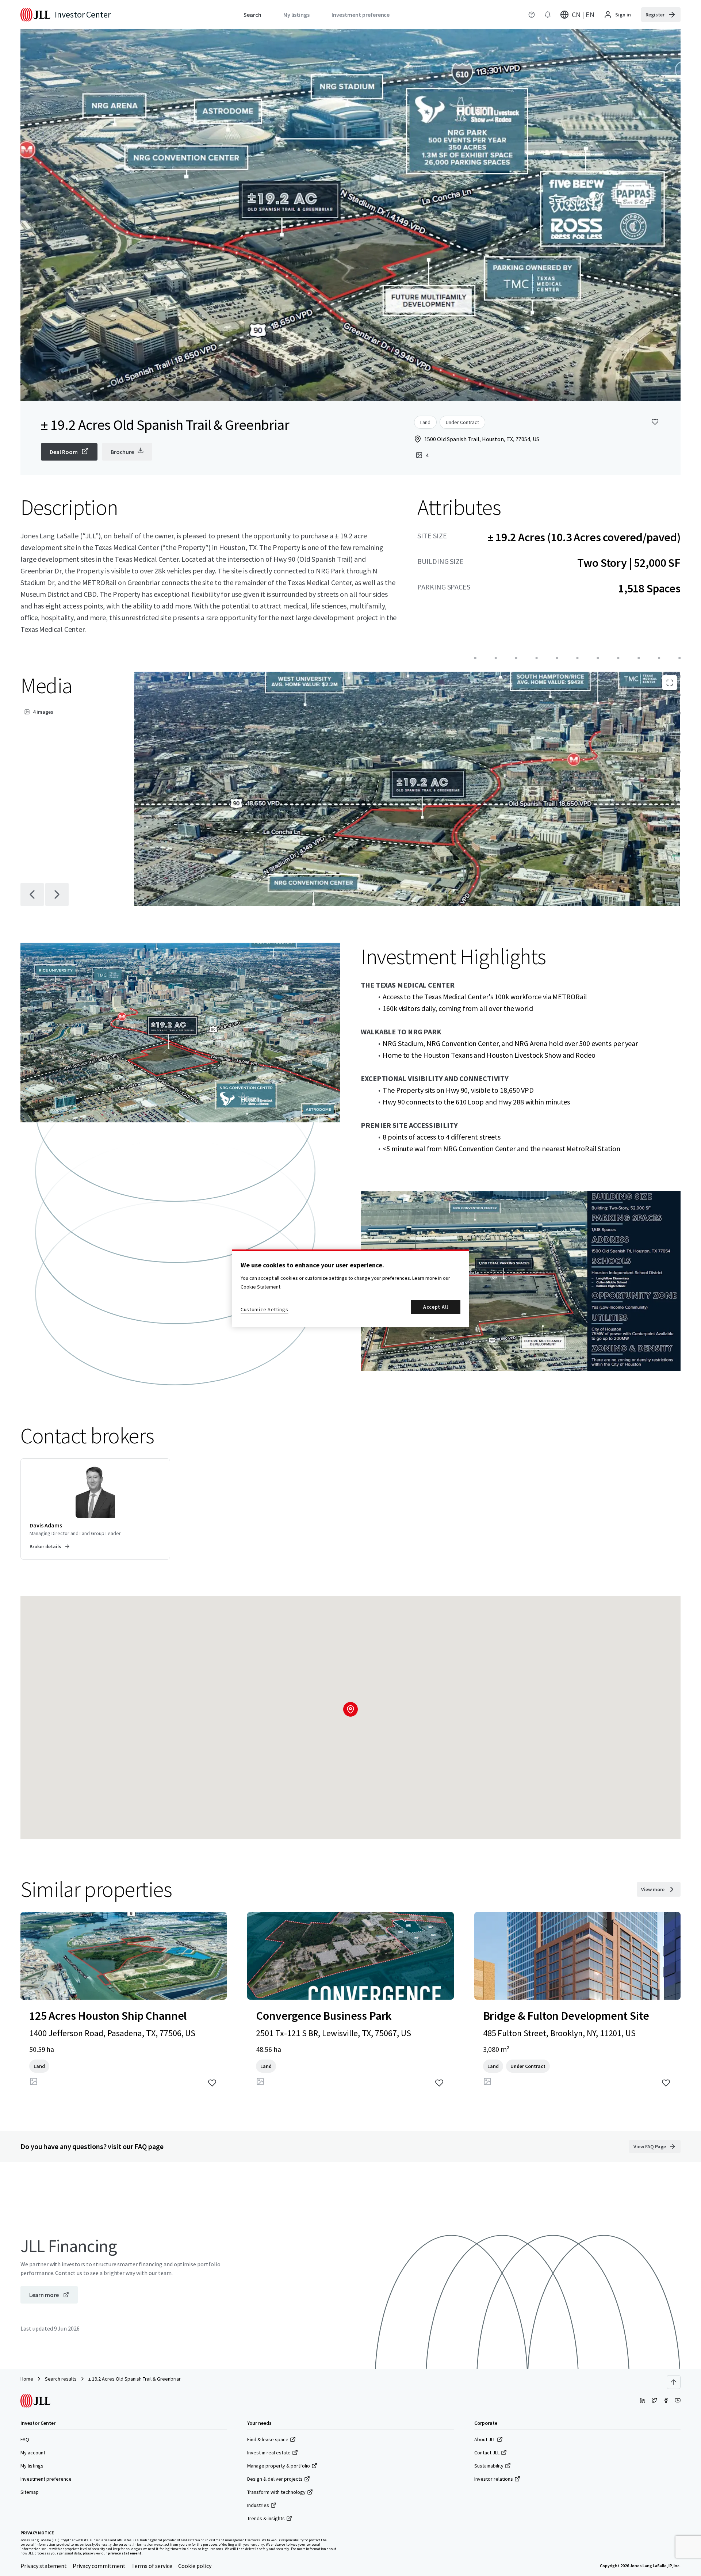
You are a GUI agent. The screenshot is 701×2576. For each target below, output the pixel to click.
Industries (258, 2505)
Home (27, 2379)
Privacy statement (44, 2566)
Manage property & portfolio (279, 2466)
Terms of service (152, 2566)
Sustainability (489, 2466)
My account (33, 2453)
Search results (61, 2379)
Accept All (436, 1307)
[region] (350, 1288)
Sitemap (30, 2492)
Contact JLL (487, 2453)
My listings (32, 2466)
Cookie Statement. (261, 1287)
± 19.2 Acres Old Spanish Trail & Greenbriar (135, 2379)
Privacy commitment (99, 2566)
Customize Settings (265, 1309)
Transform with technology (276, 2492)
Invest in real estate (269, 2453)
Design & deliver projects (275, 2479)
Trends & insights (266, 2518)
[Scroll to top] (674, 2382)
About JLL (485, 2439)
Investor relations (494, 2479)
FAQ (25, 2439)
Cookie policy (195, 2566)
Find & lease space (268, 2439)
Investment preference (46, 2479)
